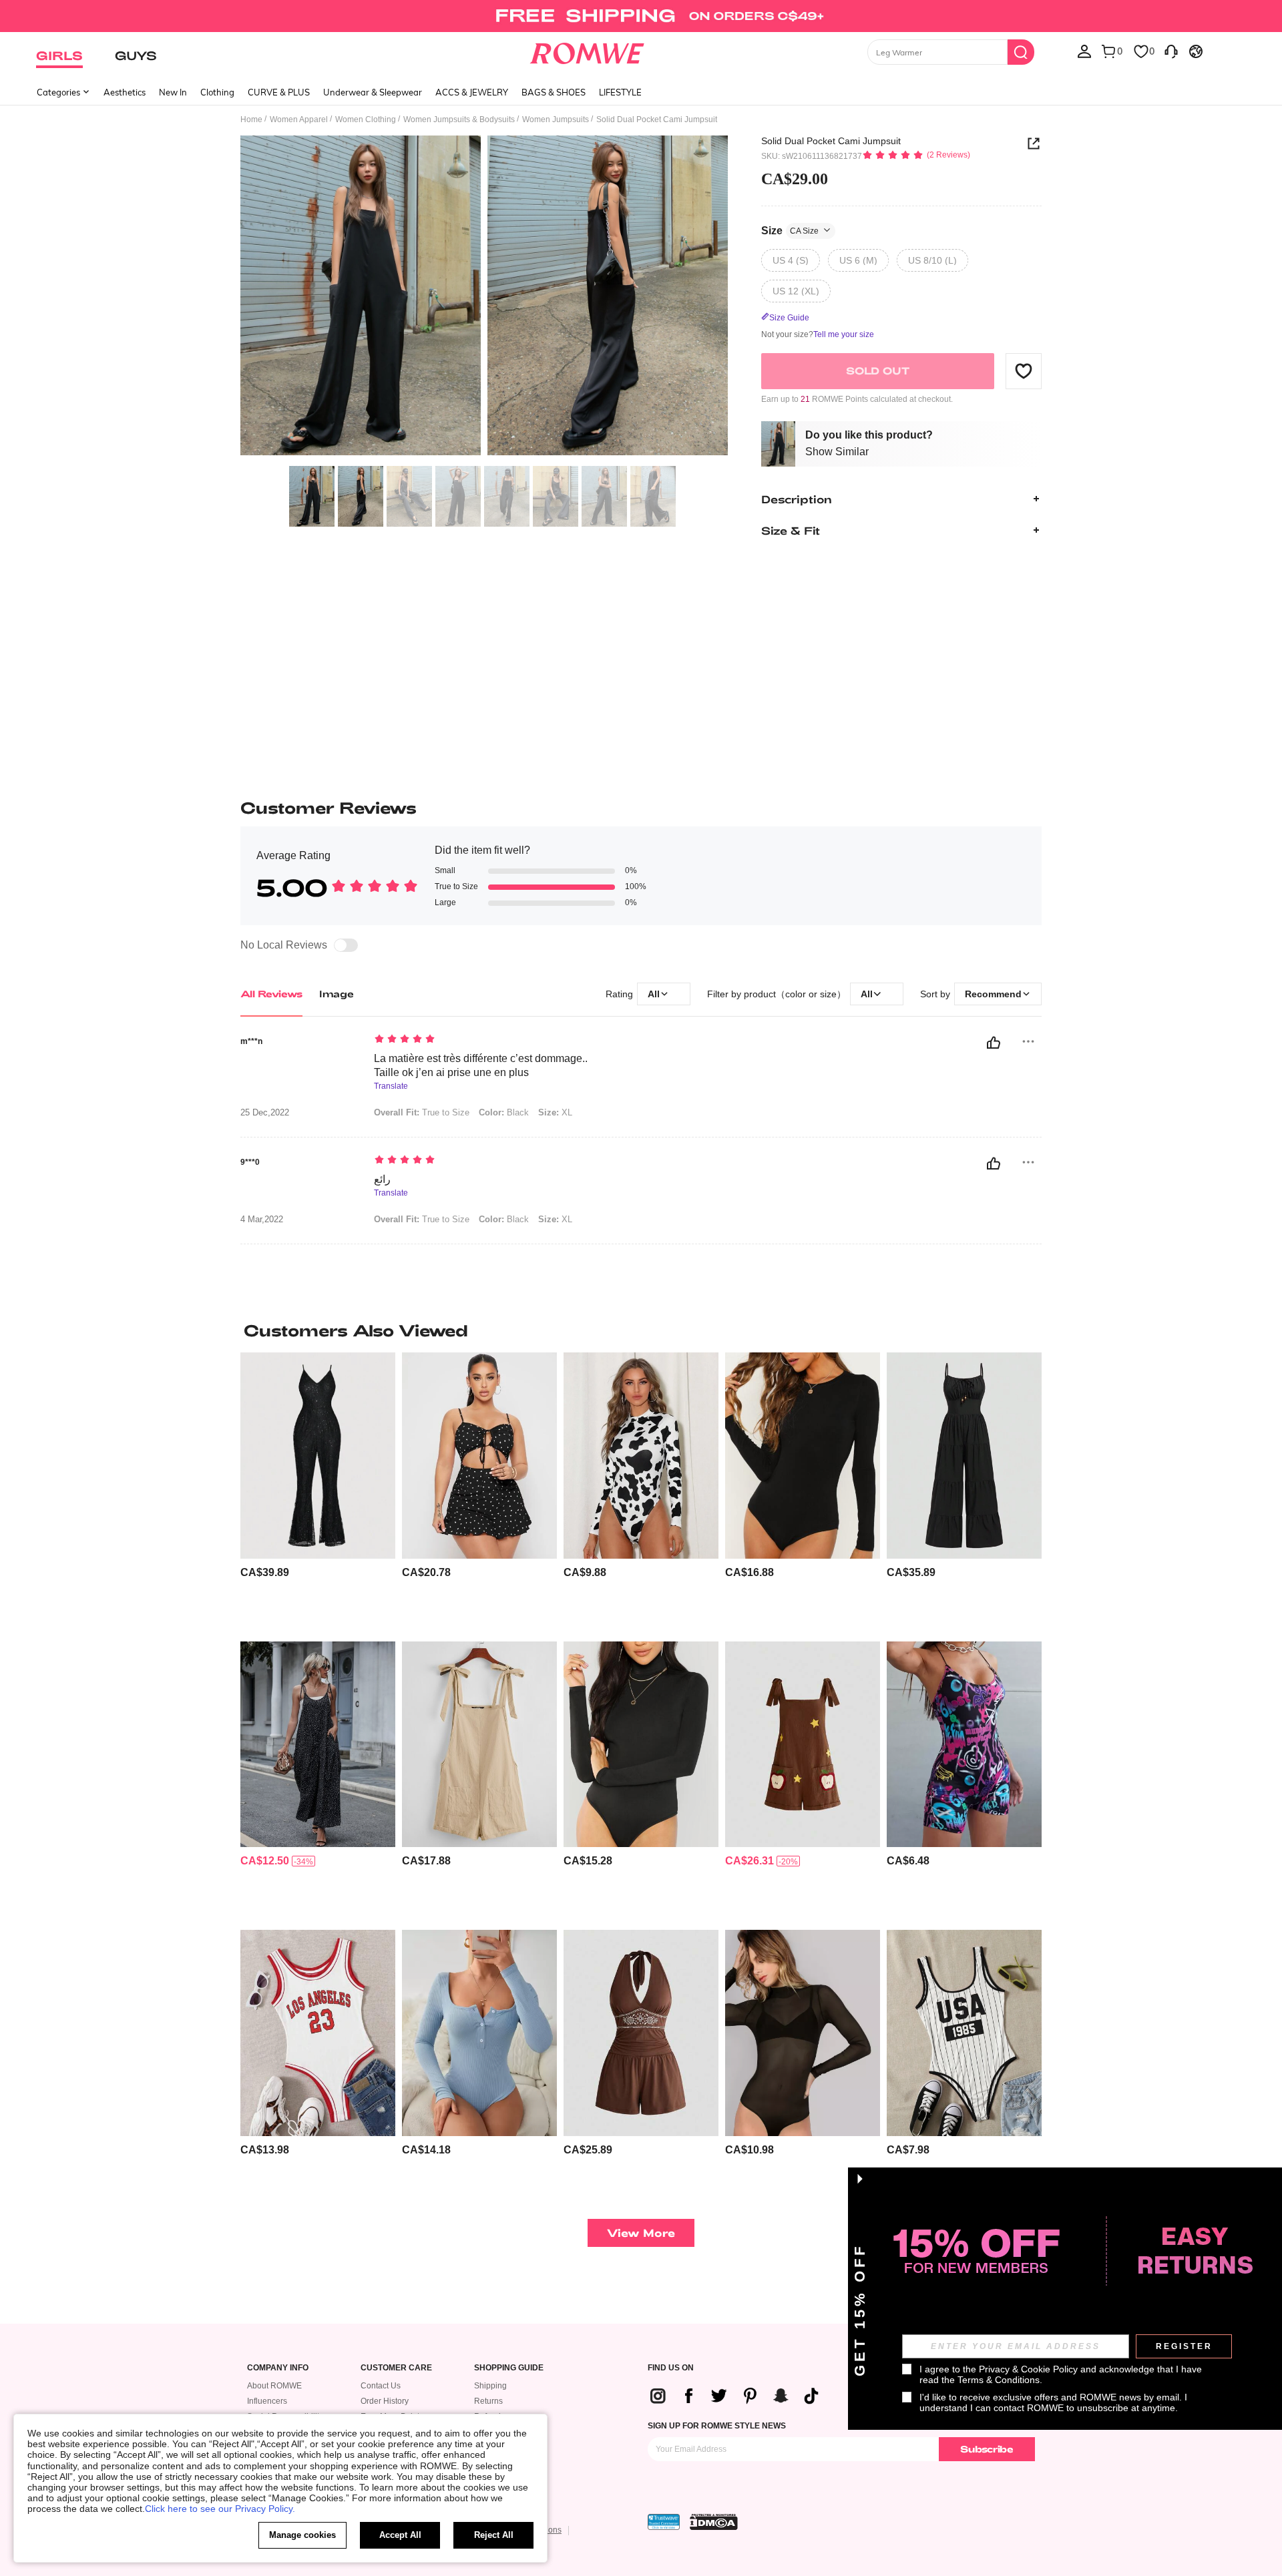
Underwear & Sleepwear (373, 92)
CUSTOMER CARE (396, 2368)
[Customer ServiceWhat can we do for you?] (1171, 51)
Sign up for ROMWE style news (717, 2426)
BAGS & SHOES (554, 92)
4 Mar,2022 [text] (262, 1220)
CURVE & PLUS (279, 92)
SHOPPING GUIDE (509, 2368)
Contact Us (381, 2386)
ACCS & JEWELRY (472, 92)
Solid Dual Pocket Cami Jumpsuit (831, 141)
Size (790, 230)
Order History (385, 2401)
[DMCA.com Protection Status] (714, 2522)
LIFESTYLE (620, 92)
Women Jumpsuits (556, 119)
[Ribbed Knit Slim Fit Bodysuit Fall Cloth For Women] (479, 2033)
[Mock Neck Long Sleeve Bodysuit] (641, 1745)
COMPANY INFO (278, 2368)
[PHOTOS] (484, 297)
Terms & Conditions (999, 2380)
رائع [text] (382, 1179)
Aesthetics (125, 92)
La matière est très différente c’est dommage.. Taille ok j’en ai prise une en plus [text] (481, 1065)
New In (173, 92)
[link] (641, 16)
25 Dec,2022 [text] (265, 1113)
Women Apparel (299, 119)
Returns (488, 2401)
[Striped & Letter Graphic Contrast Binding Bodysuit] (964, 2033)
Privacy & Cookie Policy (1028, 2369)
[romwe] (587, 51)
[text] (488, 1040)
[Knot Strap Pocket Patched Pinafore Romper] (479, 1745)
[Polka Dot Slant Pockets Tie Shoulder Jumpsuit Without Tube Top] (318, 1745)
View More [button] (641, 2233)
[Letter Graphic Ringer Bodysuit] (318, 2033)
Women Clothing (366, 119)
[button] (1024, 370)
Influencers (267, 2401)
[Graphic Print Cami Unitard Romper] (964, 1745)
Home (251, 119)
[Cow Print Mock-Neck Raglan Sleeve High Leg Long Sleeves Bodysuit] (641, 1456)
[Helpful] (994, 1043)
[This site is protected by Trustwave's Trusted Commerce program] (664, 2522)
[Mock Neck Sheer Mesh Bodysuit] (803, 2033)
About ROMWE (274, 2386)
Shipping (490, 2386)
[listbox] (1084, 51)
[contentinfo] (265, 1572)
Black (504, 1112)
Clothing (217, 92)
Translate (391, 1086)
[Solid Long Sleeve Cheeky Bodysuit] (803, 1456)
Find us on (671, 2368)
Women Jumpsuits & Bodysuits (459, 119)
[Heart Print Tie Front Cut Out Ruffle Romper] (479, 1456)
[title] (641, 1330)
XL (555, 1112)
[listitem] (318, 1492)
